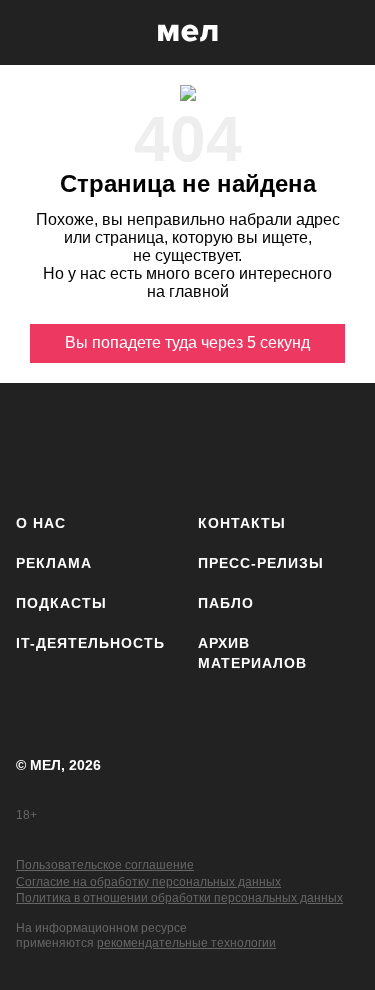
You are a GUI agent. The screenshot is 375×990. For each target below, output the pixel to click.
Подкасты (61, 603)
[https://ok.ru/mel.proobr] (332, 444)
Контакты (242, 523)
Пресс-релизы (261, 563)
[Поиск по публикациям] (30, 33)
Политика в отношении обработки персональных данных (179, 898)
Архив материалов (252, 653)
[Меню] (345, 33)
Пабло (226, 603)
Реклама (54, 563)
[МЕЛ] (188, 32)
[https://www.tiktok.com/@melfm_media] (214, 444)
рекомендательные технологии (186, 943)
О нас (41, 523)
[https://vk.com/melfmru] (155, 444)
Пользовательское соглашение (105, 865)
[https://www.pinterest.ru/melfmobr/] (273, 444)
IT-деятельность (90, 643)
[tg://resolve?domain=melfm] (37, 444)
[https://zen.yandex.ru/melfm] (96, 444)
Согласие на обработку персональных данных (148, 882)
